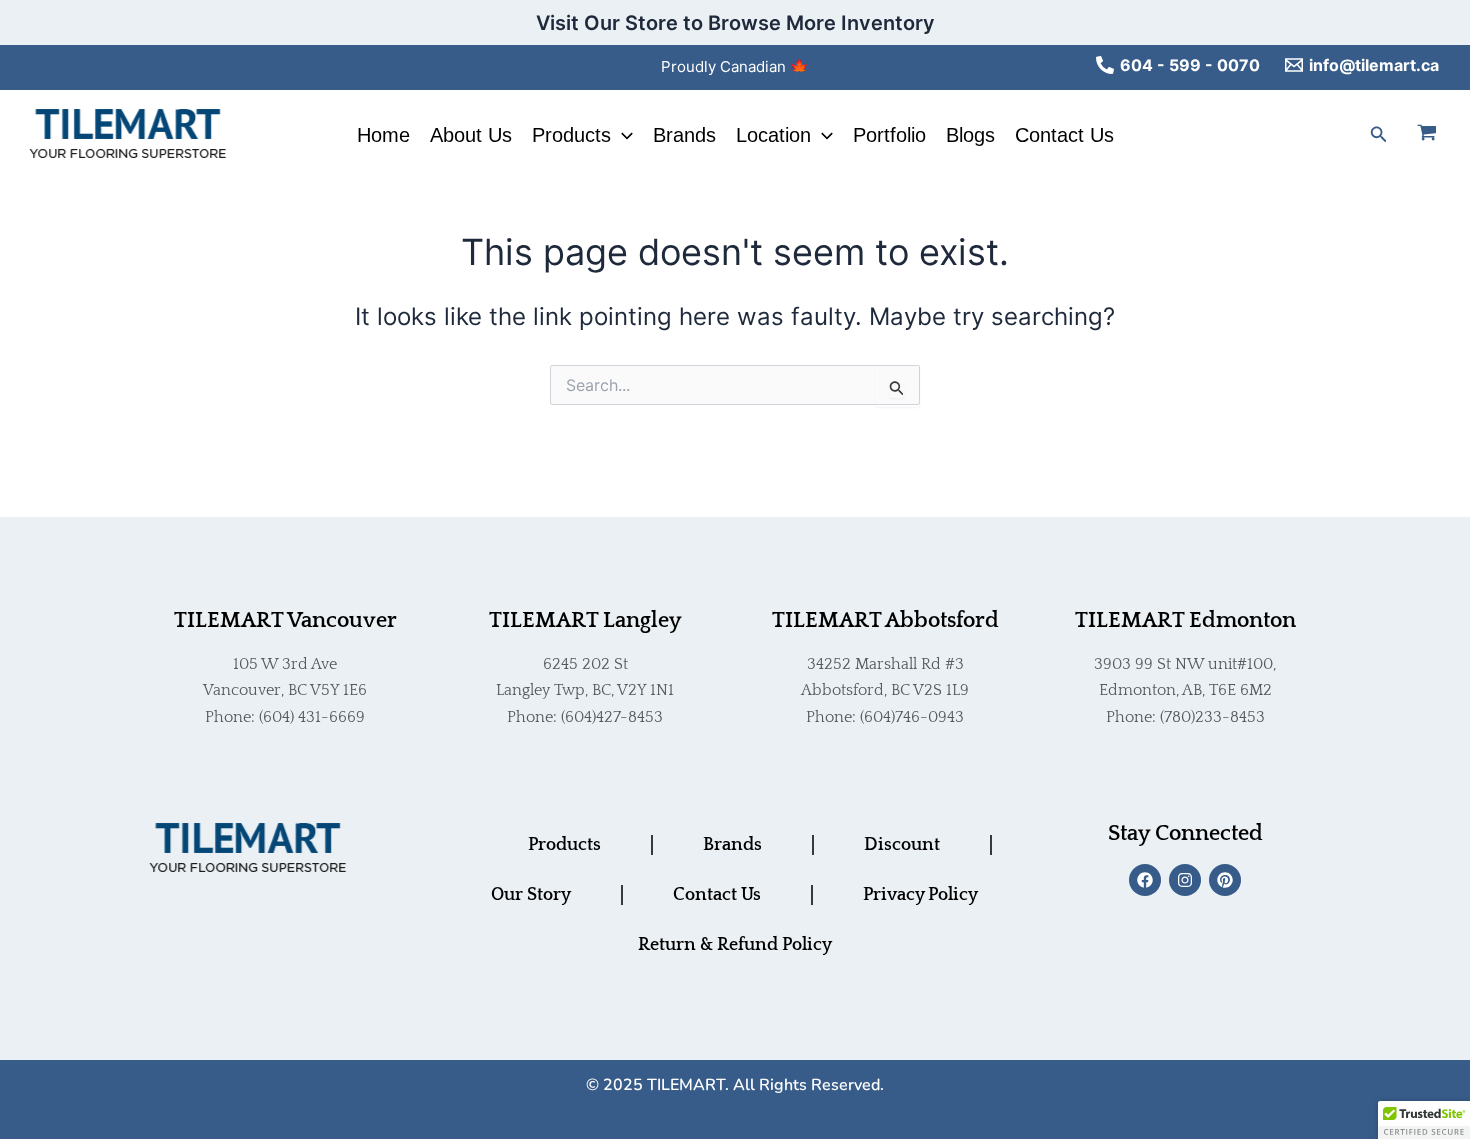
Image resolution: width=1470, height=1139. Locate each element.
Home (383, 135)
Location (773, 135)
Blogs (970, 135)
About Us (471, 135)
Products (571, 135)
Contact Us (1064, 135)
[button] (1379, 134)
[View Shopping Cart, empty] (1439, 135)
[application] (622, 135)
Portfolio (889, 135)
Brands (684, 135)
